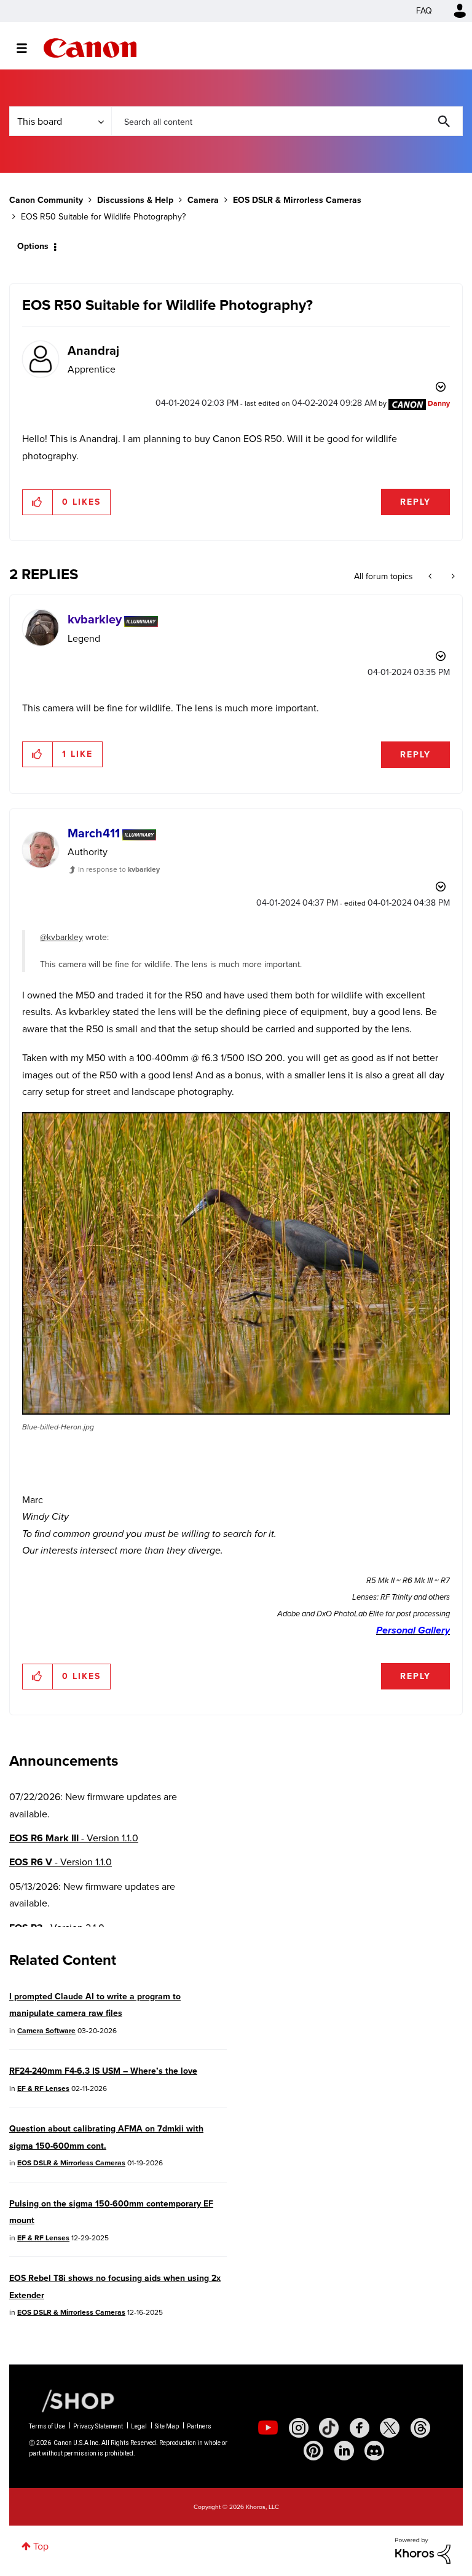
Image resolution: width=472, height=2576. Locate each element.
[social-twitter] (390, 2428)
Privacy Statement (98, 2426)
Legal (139, 2426)
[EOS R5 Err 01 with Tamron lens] (431, 577)
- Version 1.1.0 (74, 1838)
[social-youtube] (268, 2428)
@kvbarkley (61, 937)
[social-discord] (374, 2451)
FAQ (424, 11)
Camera (203, 200)
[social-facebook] (360, 2428)
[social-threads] (420, 2428)
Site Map (167, 2426)
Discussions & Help (135, 200)
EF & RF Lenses (43, 2088)
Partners (199, 2426)
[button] (38, 502)
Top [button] (41, 2546)
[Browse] (28, 48)
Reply (415, 502)
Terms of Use (47, 2426)
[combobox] (287, 121)
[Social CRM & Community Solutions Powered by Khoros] (423, 2550)
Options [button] (33, 246)
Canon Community (90, 48)
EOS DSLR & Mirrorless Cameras (297, 200)
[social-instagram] (299, 2428)
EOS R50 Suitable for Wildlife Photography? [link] (103, 217)
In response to (119, 869)
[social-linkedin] (344, 2451)
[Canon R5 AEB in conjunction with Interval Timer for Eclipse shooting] (452, 577)
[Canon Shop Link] (72, 2400)
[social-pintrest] (313, 2451)
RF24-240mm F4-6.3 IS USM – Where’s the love (103, 2071)
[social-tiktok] (329, 2428)
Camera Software (46, 2031)
